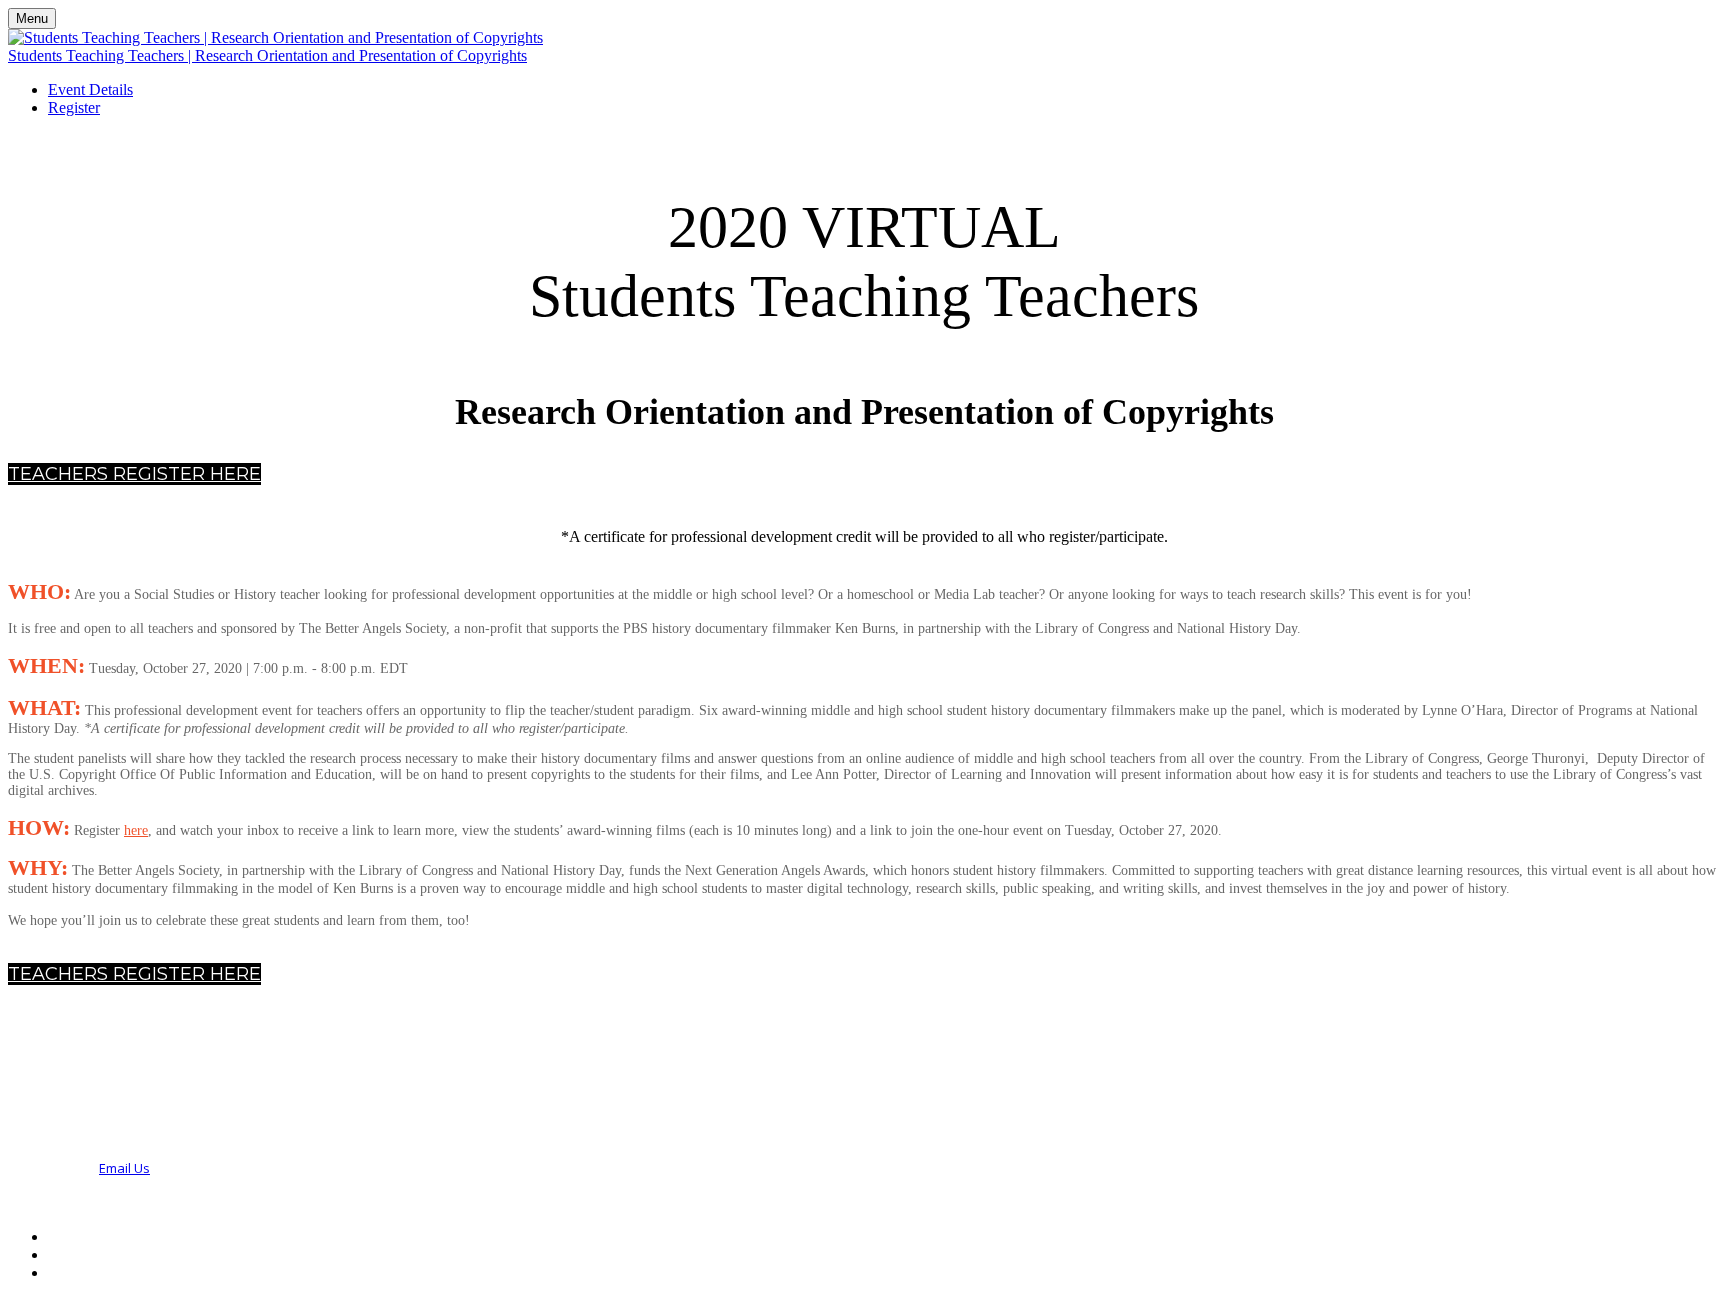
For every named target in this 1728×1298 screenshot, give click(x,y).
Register (74, 107)
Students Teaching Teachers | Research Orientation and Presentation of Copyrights (267, 55)
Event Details (90, 89)
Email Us (124, 1168)
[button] (134, 474)
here (136, 830)
